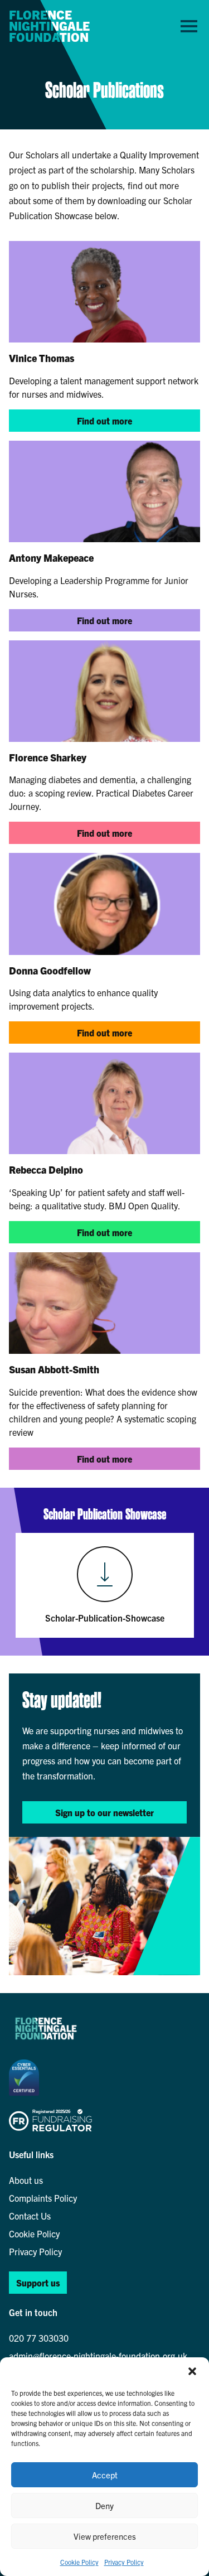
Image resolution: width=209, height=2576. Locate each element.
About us (26, 2180)
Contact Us (30, 2216)
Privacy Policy (124, 2562)
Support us (38, 2283)
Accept (105, 2475)
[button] (192, 2371)
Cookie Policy (79, 2562)
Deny (104, 2505)
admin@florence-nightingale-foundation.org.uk (98, 2356)
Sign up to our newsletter (104, 1812)
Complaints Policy (43, 2198)
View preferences (105, 2536)
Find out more (104, 421)
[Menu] (189, 26)
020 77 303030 (39, 2338)
